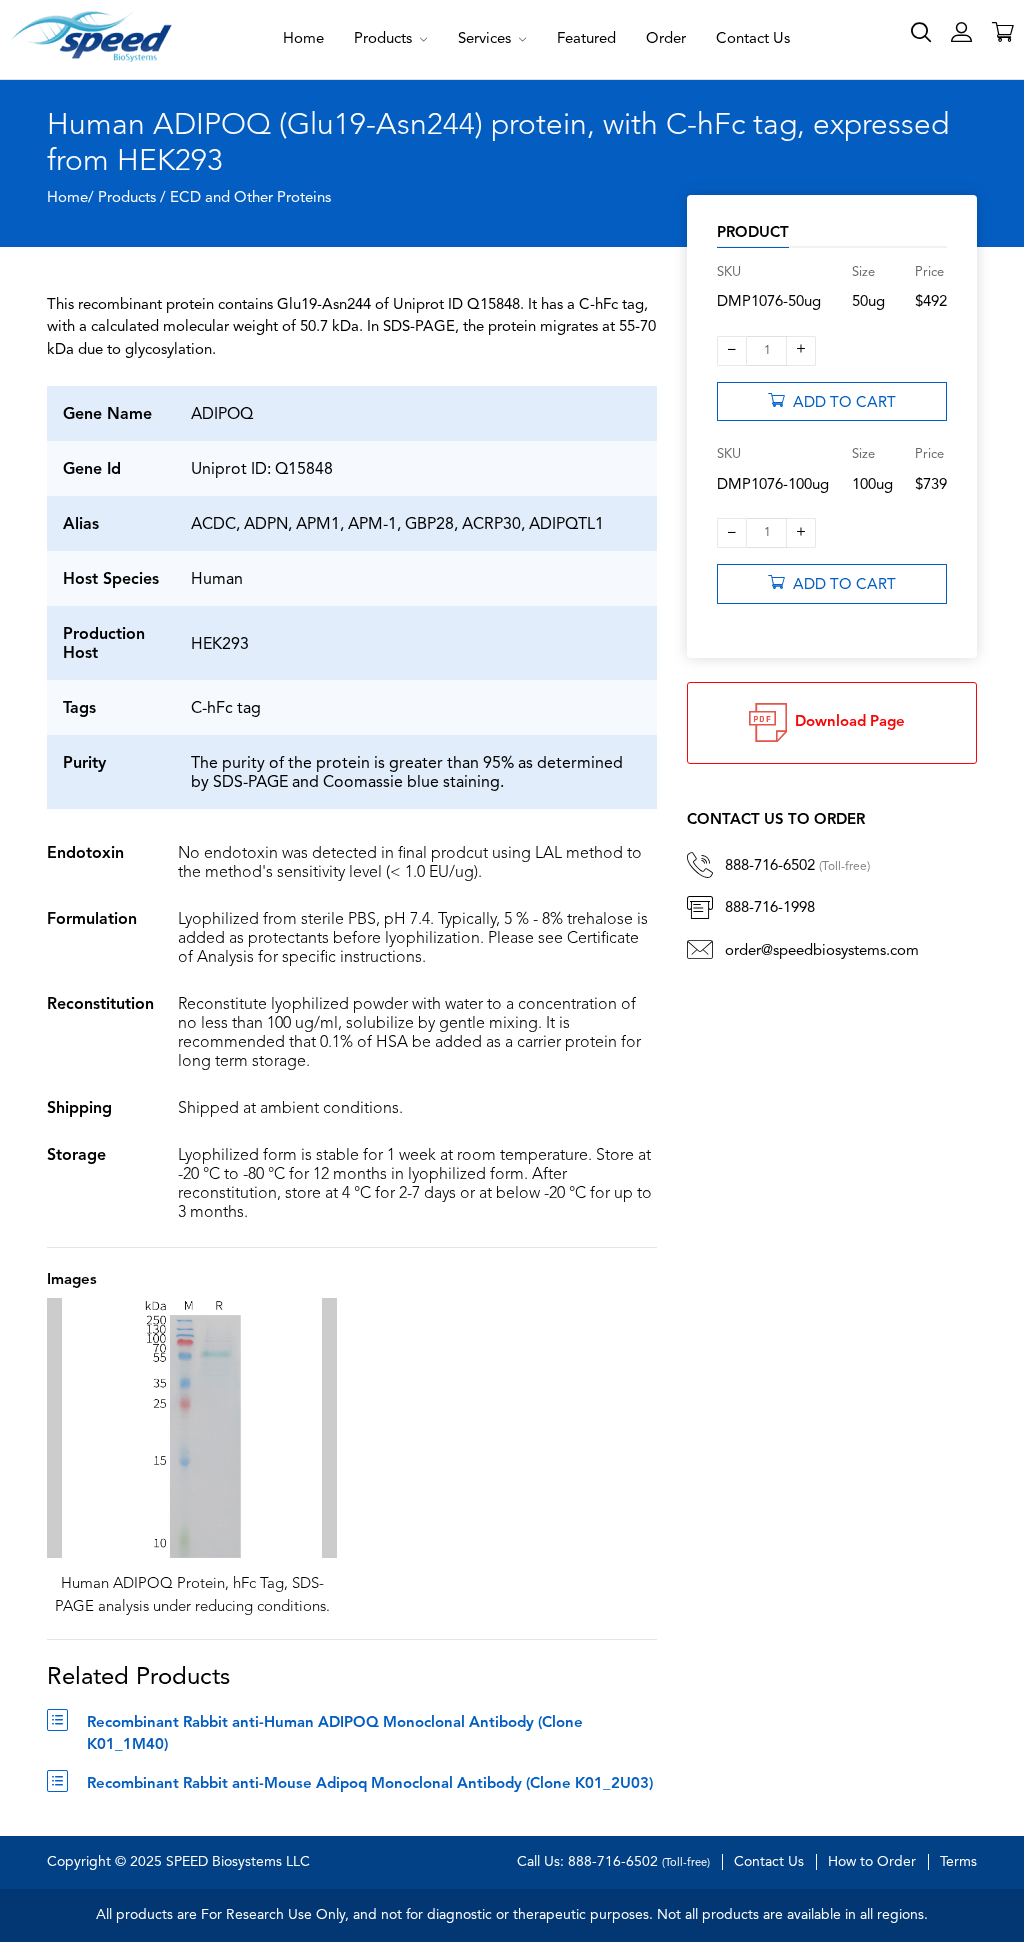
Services (486, 39)
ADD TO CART (840, 403)
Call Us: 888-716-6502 (613, 1862)
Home (303, 39)
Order (666, 39)
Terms (958, 1862)
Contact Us (753, 39)
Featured (586, 39)
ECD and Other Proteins (250, 198)
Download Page (846, 722)
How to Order (872, 1862)
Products (385, 39)
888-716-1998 (770, 908)
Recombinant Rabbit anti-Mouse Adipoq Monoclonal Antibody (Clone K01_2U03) (370, 1784)
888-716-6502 (797, 866)
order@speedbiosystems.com (822, 951)
